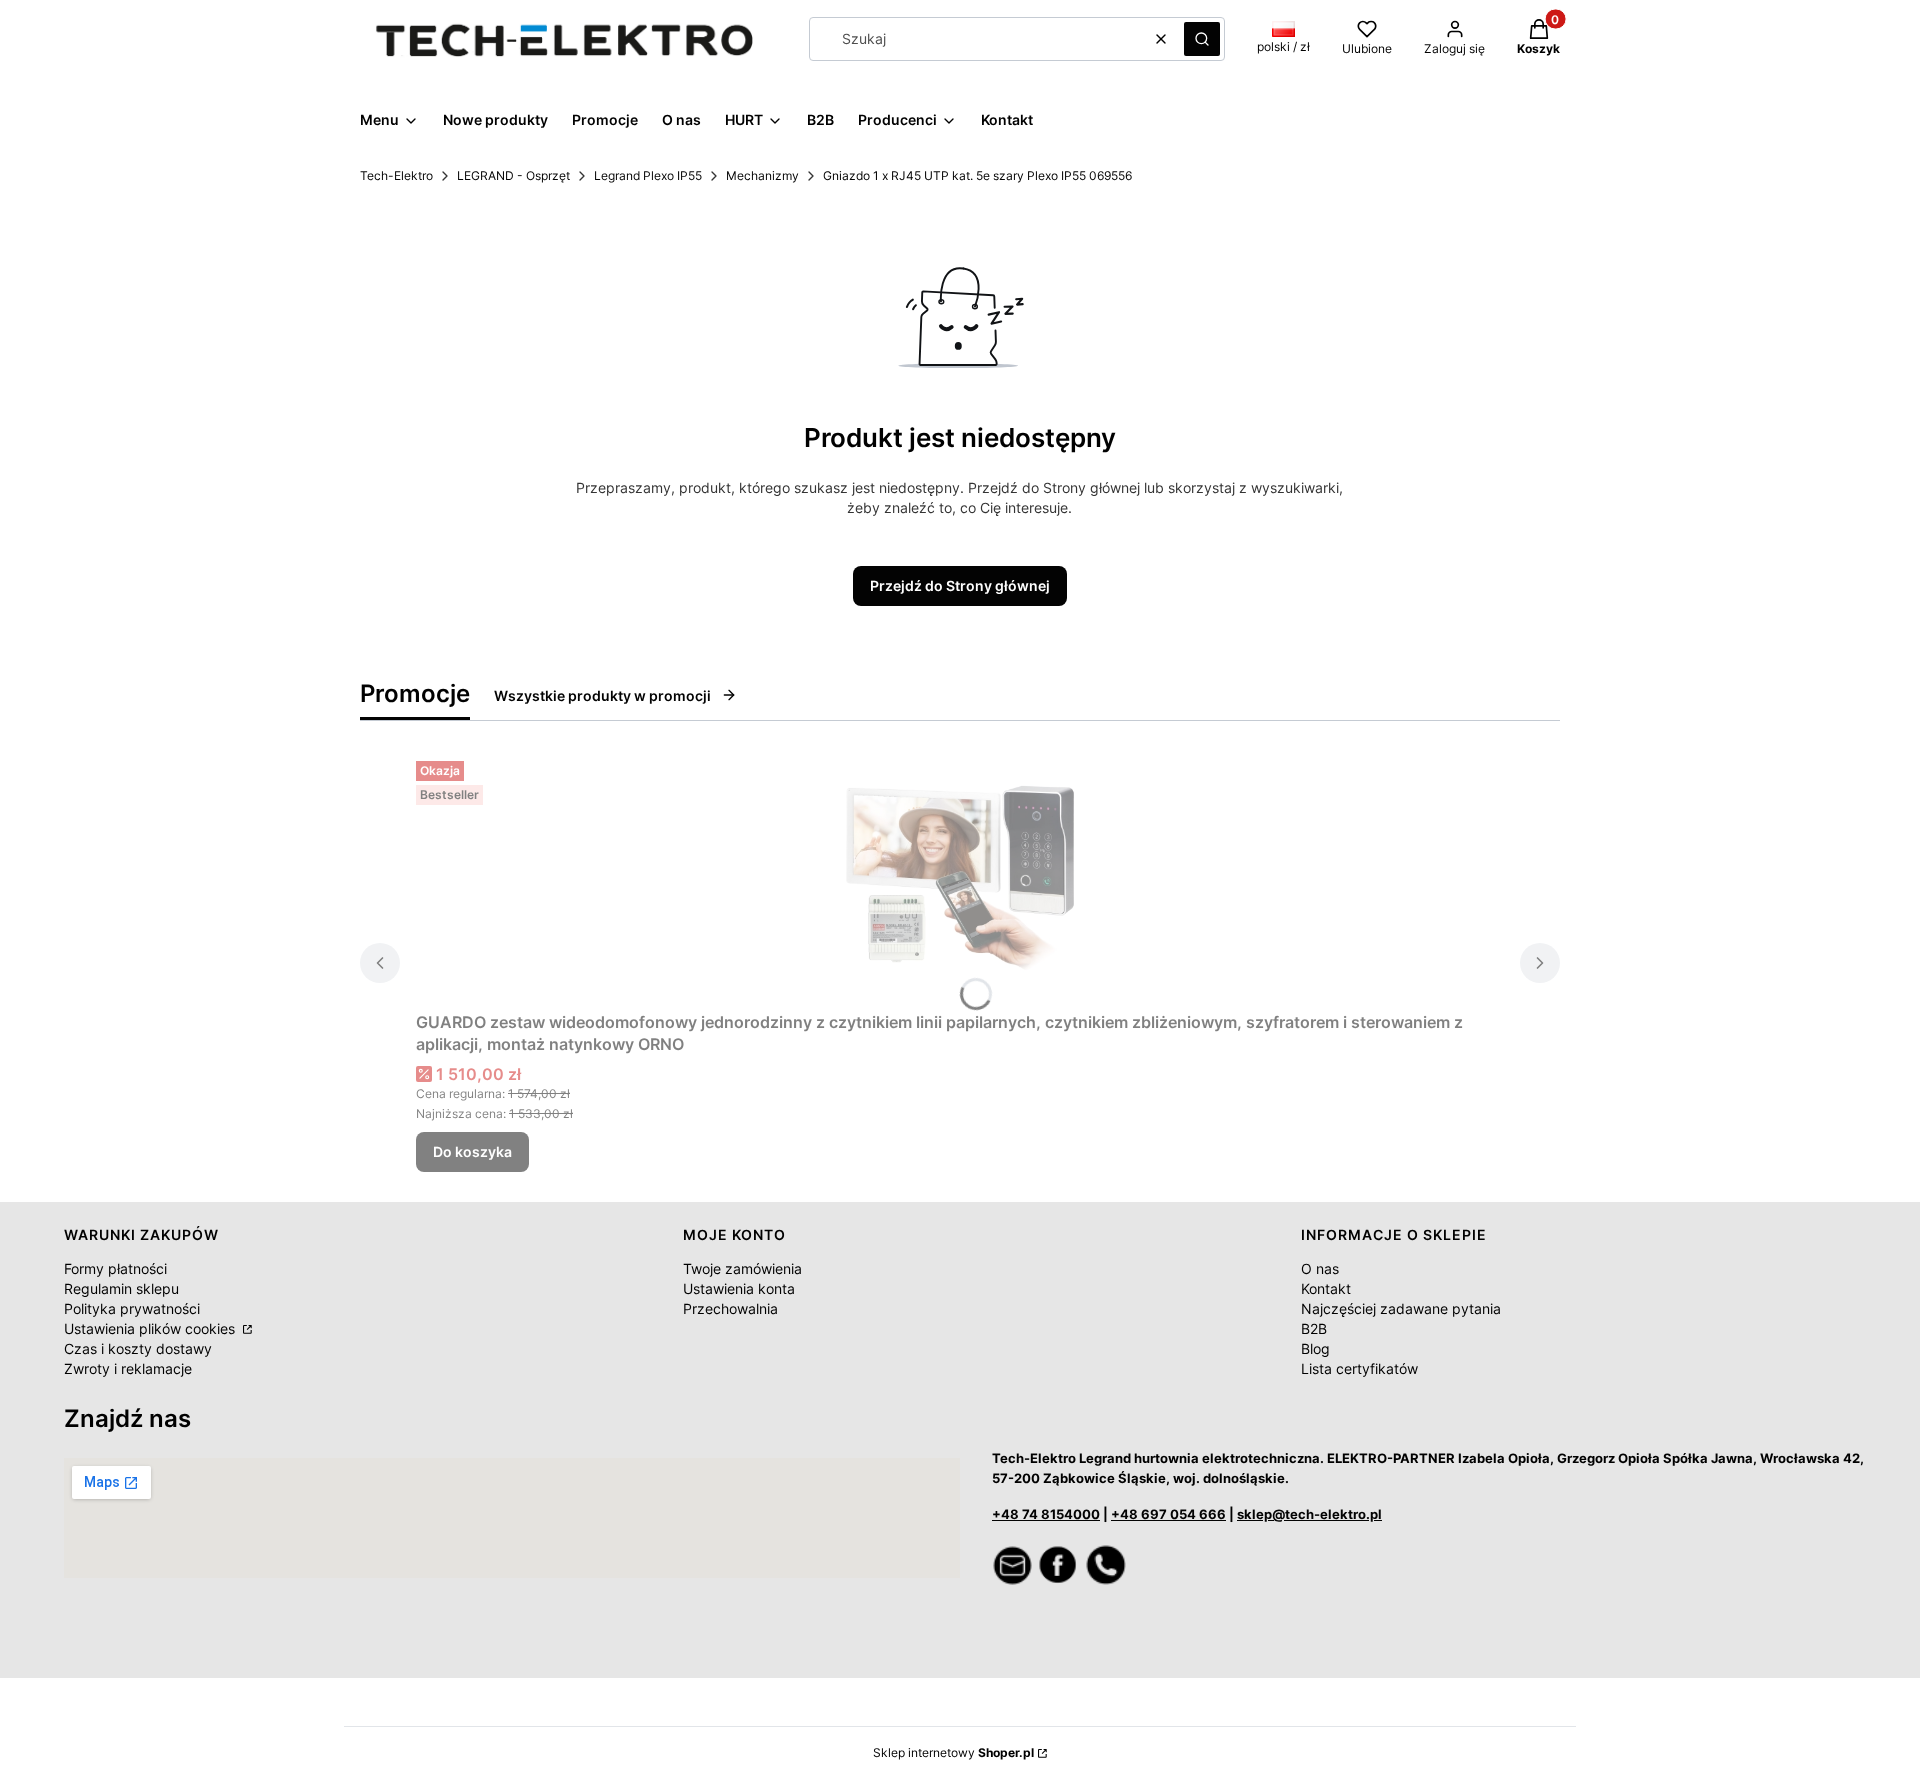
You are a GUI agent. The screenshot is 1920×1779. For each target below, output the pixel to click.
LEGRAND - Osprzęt (513, 175)
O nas (1320, 1268)
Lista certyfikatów (1359, 1368)
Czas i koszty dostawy (138, 1348)
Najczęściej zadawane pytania (1401, 1308)
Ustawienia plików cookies (151, 1328)
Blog (1315, 1348)
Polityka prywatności (132, 1308)
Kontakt (1326, 1288)
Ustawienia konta (739, 1288)
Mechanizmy (762, 175)
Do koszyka (472, 1151)
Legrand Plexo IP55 (648, 175)
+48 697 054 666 (1168, 1514)
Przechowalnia (730, 1308)
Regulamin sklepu (121, 1288)
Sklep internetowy (953, 1752)
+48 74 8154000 (1046, 1514)
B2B (1314, 1328)
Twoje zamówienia (742, 1268)
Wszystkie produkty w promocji (602, 695)
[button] (1202, 39)
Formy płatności (115, 1268)
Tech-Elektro (396, 175)
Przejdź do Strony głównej (960, 585)
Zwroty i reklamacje (128, 1368)
